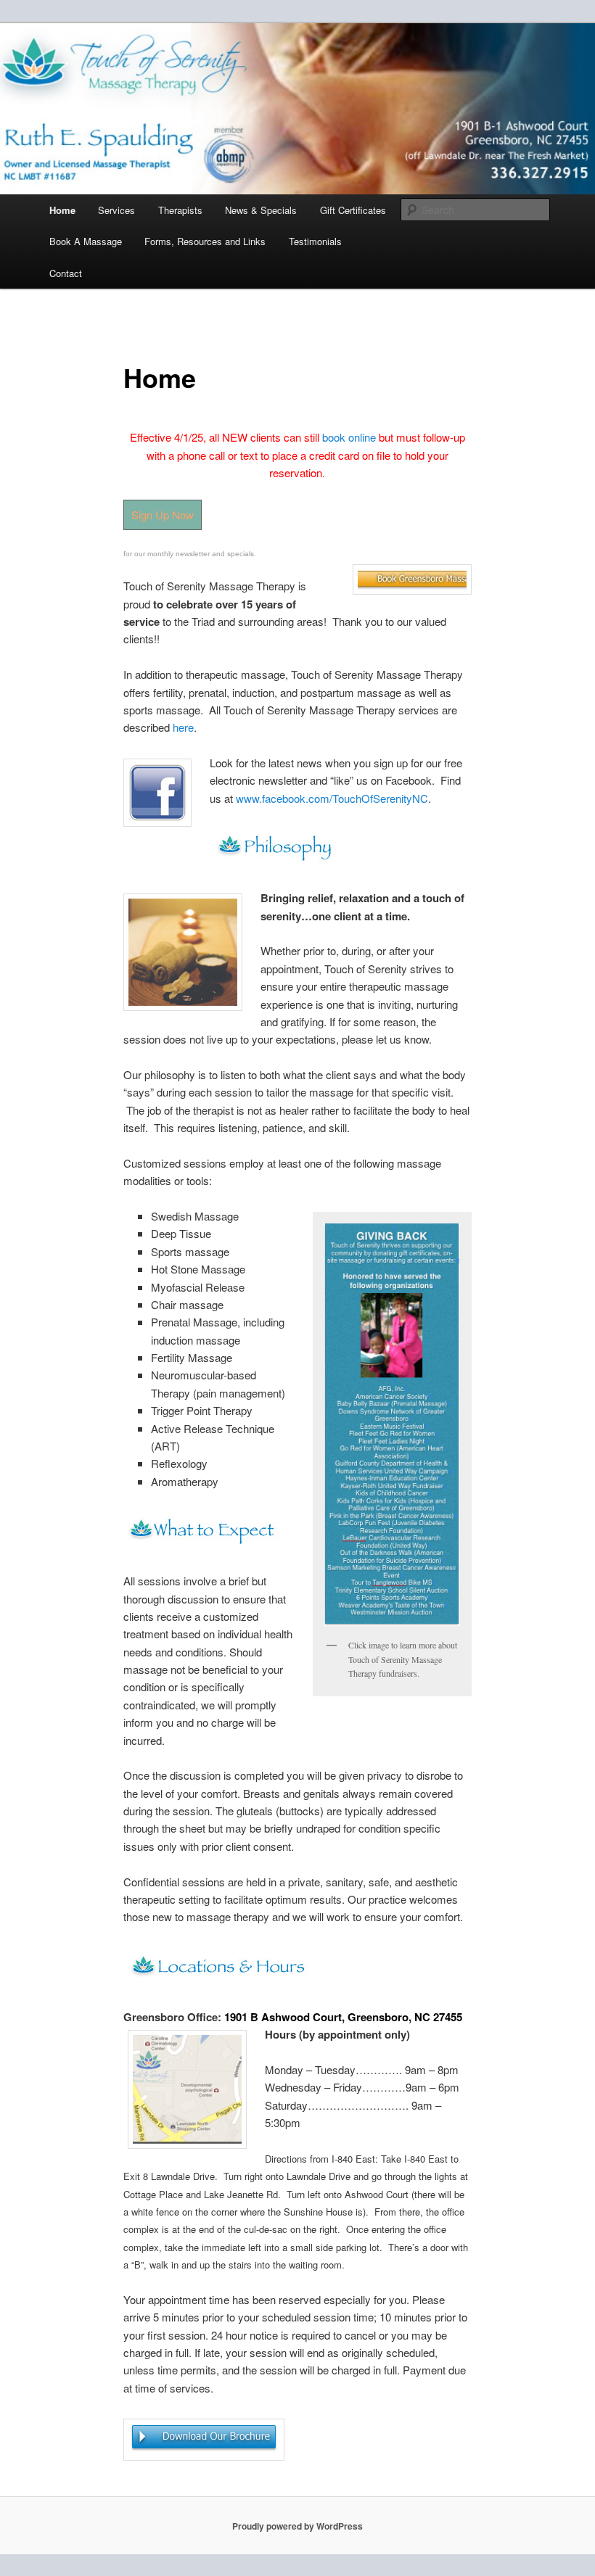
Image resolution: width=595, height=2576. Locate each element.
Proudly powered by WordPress (297, 2526)
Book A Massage (86, 241)
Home (62, 210)
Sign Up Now (163, 515)
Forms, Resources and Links (205, 241)
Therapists (180, 210)
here (183, 727)
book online (349, 437)
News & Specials (261, 210)
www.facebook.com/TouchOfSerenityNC (332, 798)
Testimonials (315, 241)
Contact (66, 273)
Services (116, 210)
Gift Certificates (353, 210)
